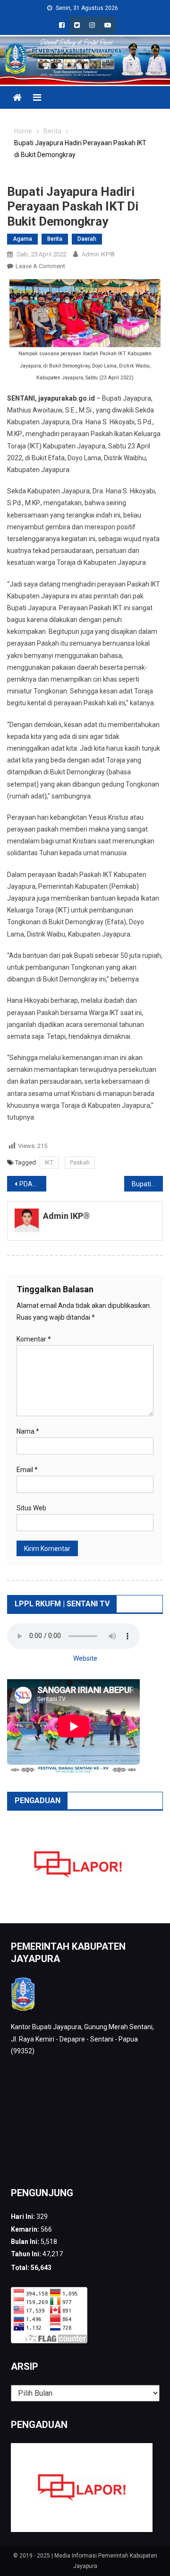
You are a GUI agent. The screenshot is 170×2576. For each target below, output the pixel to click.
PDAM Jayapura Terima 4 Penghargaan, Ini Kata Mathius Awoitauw (33, 1184)
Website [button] (85, 1658)
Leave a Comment (40, 266)
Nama (28, 1431)
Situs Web (31, 1508)
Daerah (87, 239)
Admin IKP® (98, 254)
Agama (22, 239)
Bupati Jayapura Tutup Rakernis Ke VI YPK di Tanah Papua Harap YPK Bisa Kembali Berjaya (148, 1184)
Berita (55, 239)
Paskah (80, 1162)
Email (27, 1470)
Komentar (34, 1339)
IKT (49, 1162)
